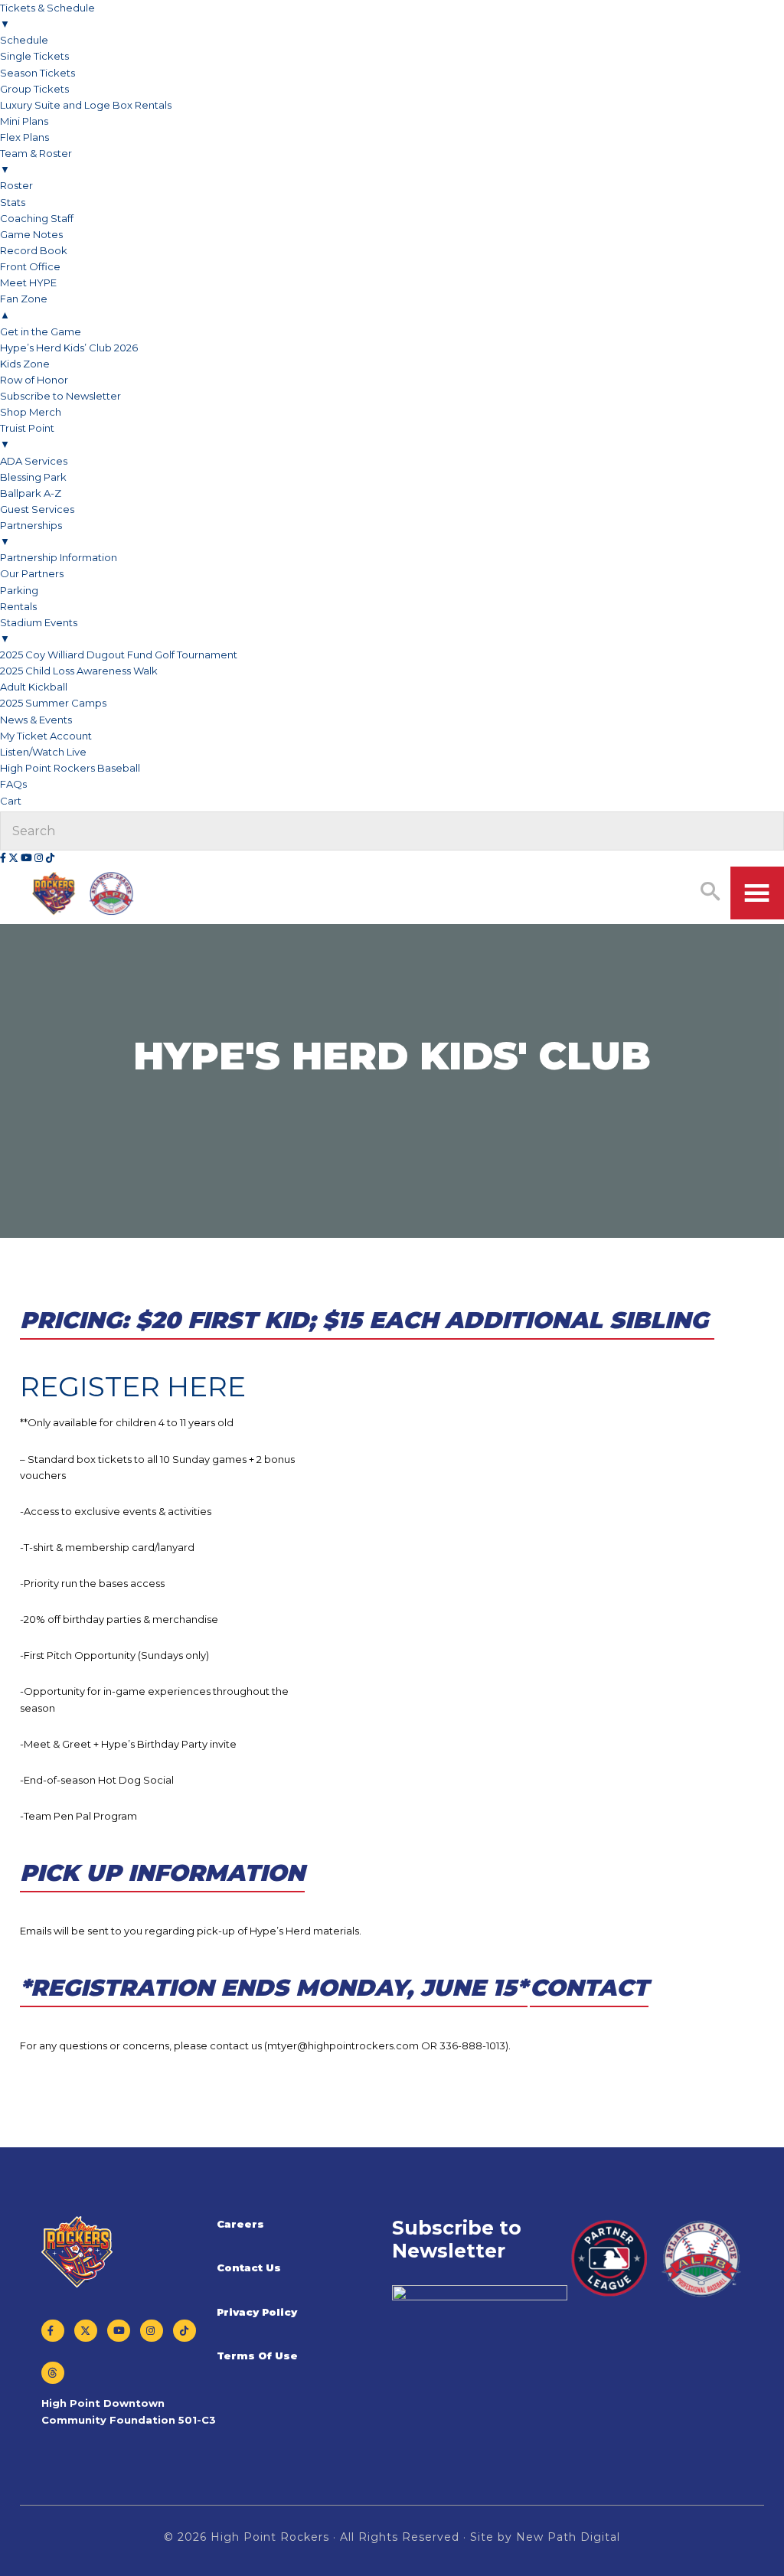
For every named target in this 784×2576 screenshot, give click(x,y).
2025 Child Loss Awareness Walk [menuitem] (79, 671)
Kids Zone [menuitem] (25, 364)
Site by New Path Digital (545, 2537)
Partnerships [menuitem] (31, 533)
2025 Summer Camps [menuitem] (53, 703)
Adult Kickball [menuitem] (34, 687)
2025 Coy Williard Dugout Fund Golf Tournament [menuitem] (119, 655)
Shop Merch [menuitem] (31, 412)
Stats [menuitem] (13, 202)
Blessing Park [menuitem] (33, 477)
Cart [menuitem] (12, 801)
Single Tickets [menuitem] (34, 56)
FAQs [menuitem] (13, 784)
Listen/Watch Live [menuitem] (43, 752)
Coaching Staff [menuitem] (37, 218)
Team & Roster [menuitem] (36, 161)
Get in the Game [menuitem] (41, 331)
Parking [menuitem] (19, 590)
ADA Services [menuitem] (34, 461)
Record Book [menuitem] (34, 250)
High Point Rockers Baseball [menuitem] (70, 768)
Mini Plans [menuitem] (24, 121)
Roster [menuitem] (16, 185)
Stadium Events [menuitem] (39, 630)
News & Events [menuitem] (36, 720)
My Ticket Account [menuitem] (46, 736)
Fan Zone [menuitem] (24, 307)
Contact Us (249, 2267)
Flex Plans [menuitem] (24, 137)
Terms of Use (257, 2356)
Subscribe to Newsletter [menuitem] (60, 396)
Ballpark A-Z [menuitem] (31, 493)
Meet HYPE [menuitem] (28, 282)
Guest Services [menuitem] (37, 509)
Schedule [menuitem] (24, 40)
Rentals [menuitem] (18, 606)
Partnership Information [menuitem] (59, 557)
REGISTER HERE (133, 1386)
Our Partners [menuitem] (32, 573)
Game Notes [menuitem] (31, 234)
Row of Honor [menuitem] (34, 380)
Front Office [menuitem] (30, 266)
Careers (240, 2224)
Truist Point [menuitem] (27, 436)
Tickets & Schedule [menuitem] (47, 16)
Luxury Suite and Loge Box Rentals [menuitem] (86, 105)
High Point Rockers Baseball (83, 894)
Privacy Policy (257, 2312)
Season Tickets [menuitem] (38, 73)
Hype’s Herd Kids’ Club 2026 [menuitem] (69, 348)
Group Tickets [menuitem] (34, 89)
